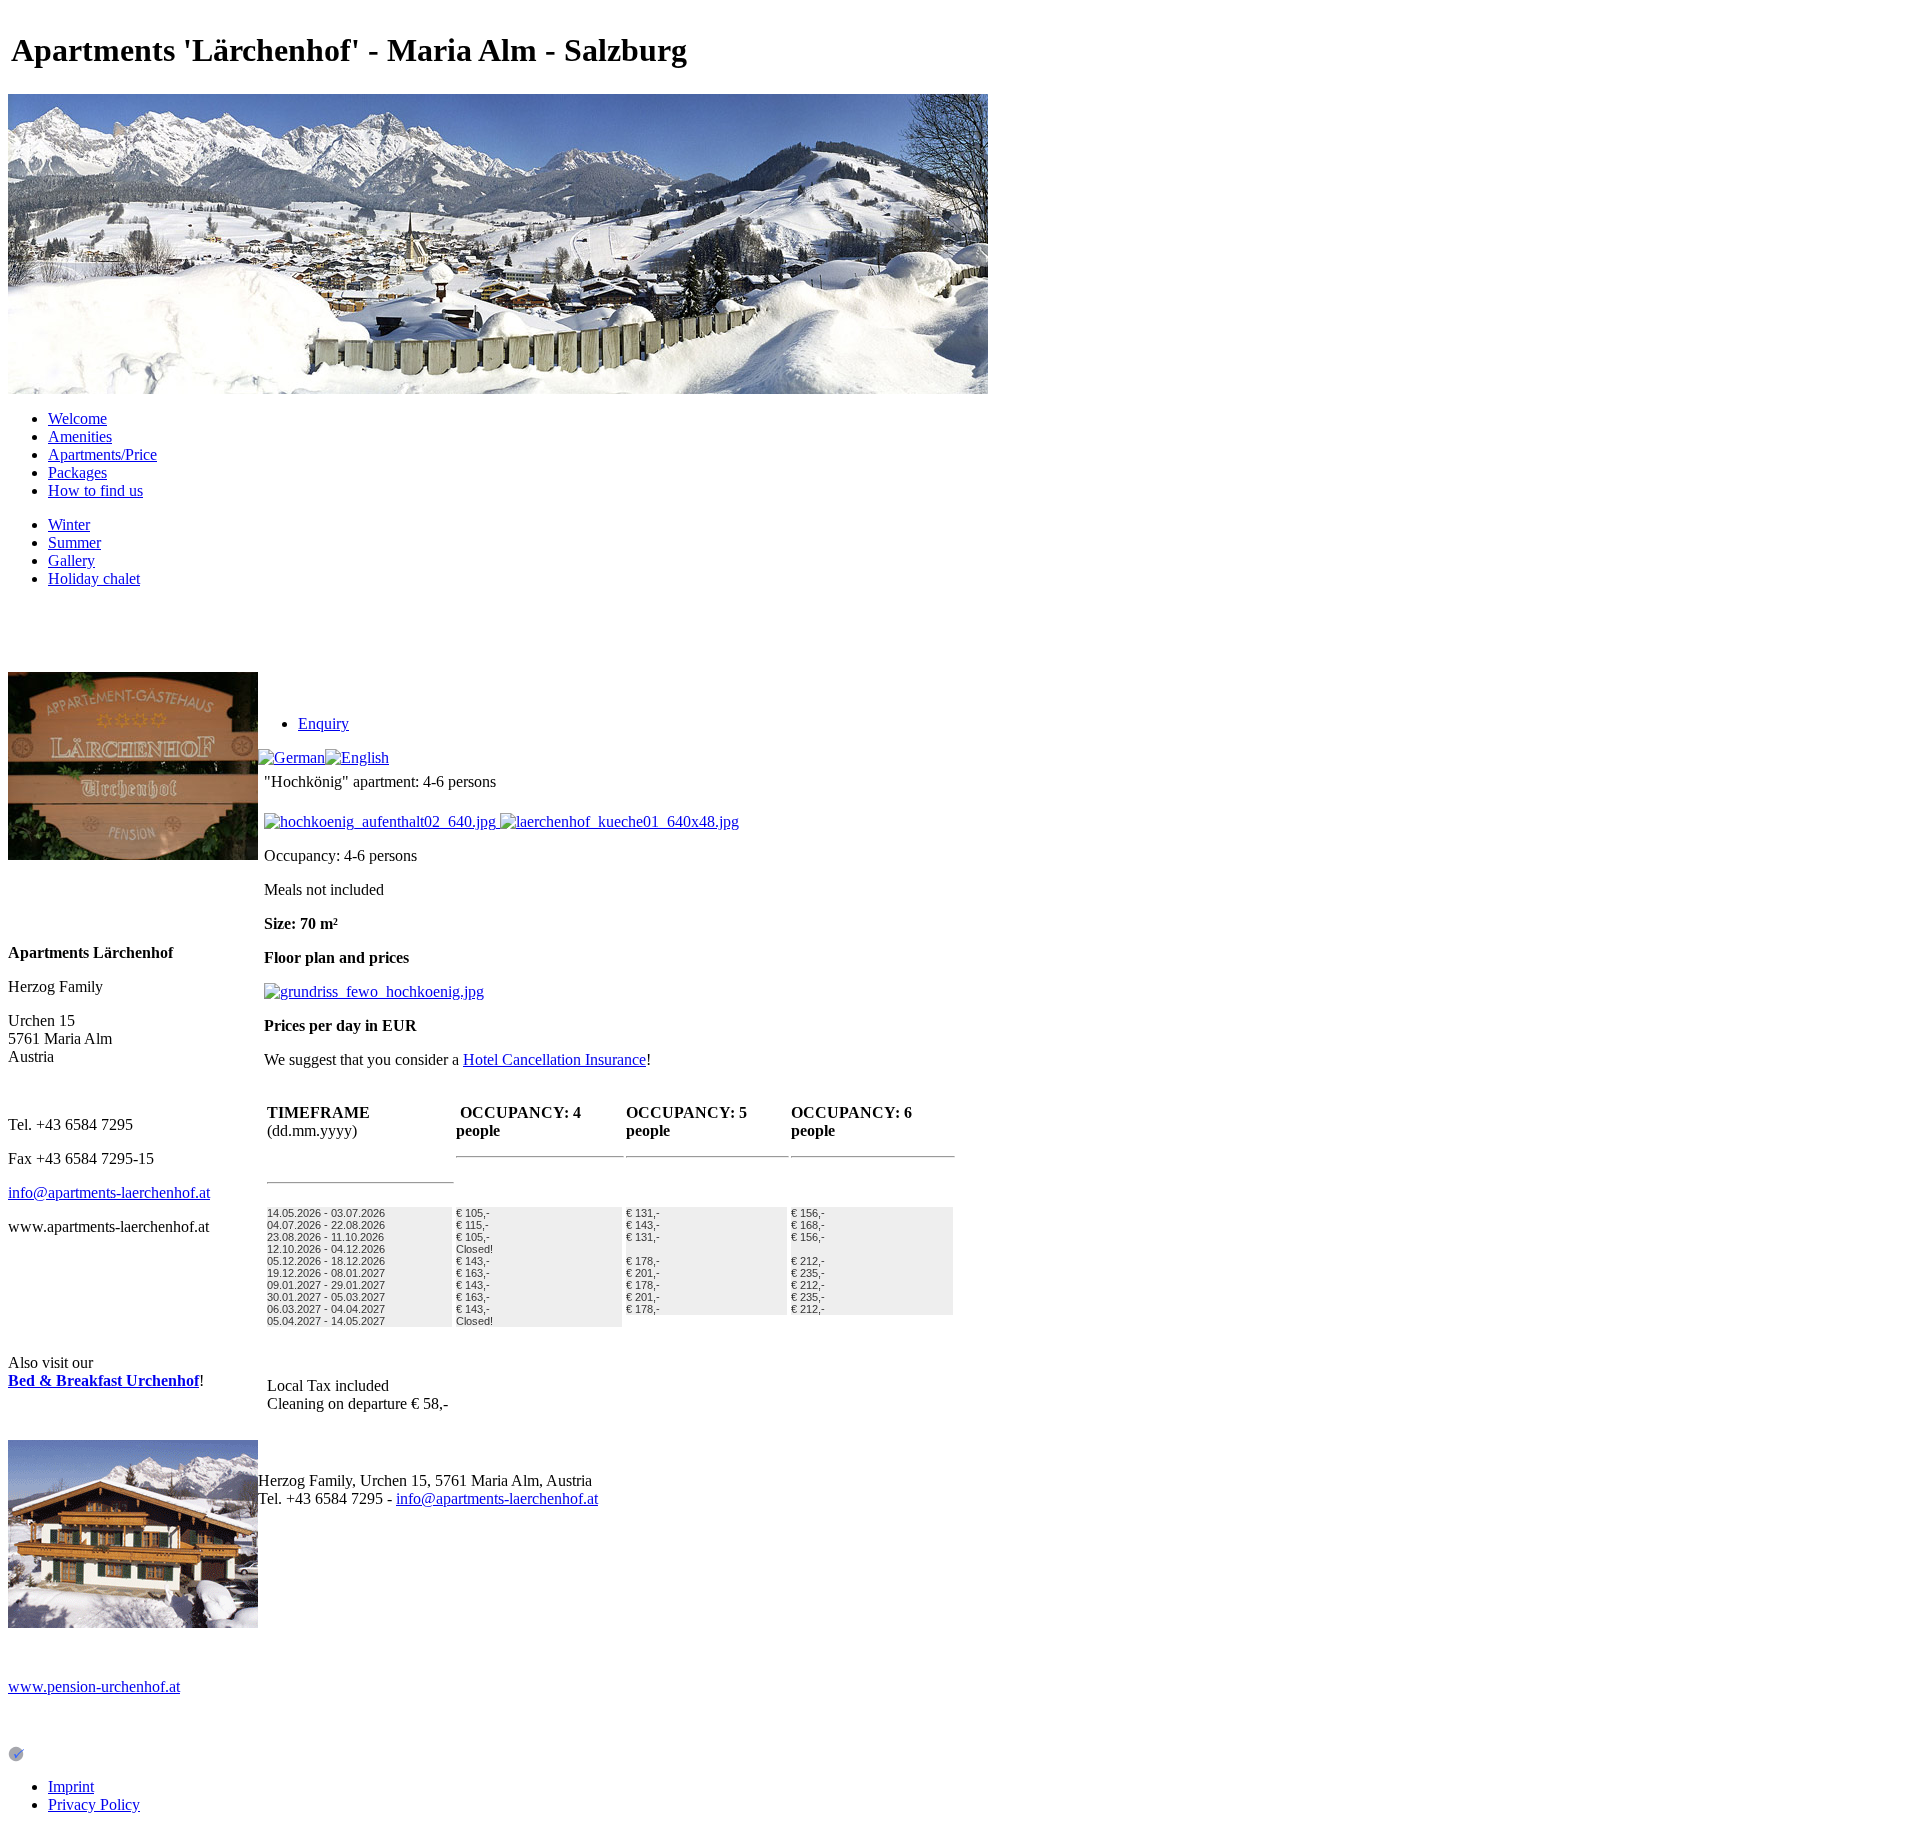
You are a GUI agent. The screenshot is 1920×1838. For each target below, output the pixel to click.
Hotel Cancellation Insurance (554, 1059)
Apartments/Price (102, 454)
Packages (77, 472)
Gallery (71, 560)
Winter (69, 524)
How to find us (95, 490)
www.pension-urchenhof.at (94, 1686)
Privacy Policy (94, 1804)
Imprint (71, 1786)
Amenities (80, 436)
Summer (74, 542)
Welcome (77, 418)
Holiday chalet (94, 578)
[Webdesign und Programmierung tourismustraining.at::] (16, 1756)
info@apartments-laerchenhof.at (109, 1192)
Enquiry (323, 723)
